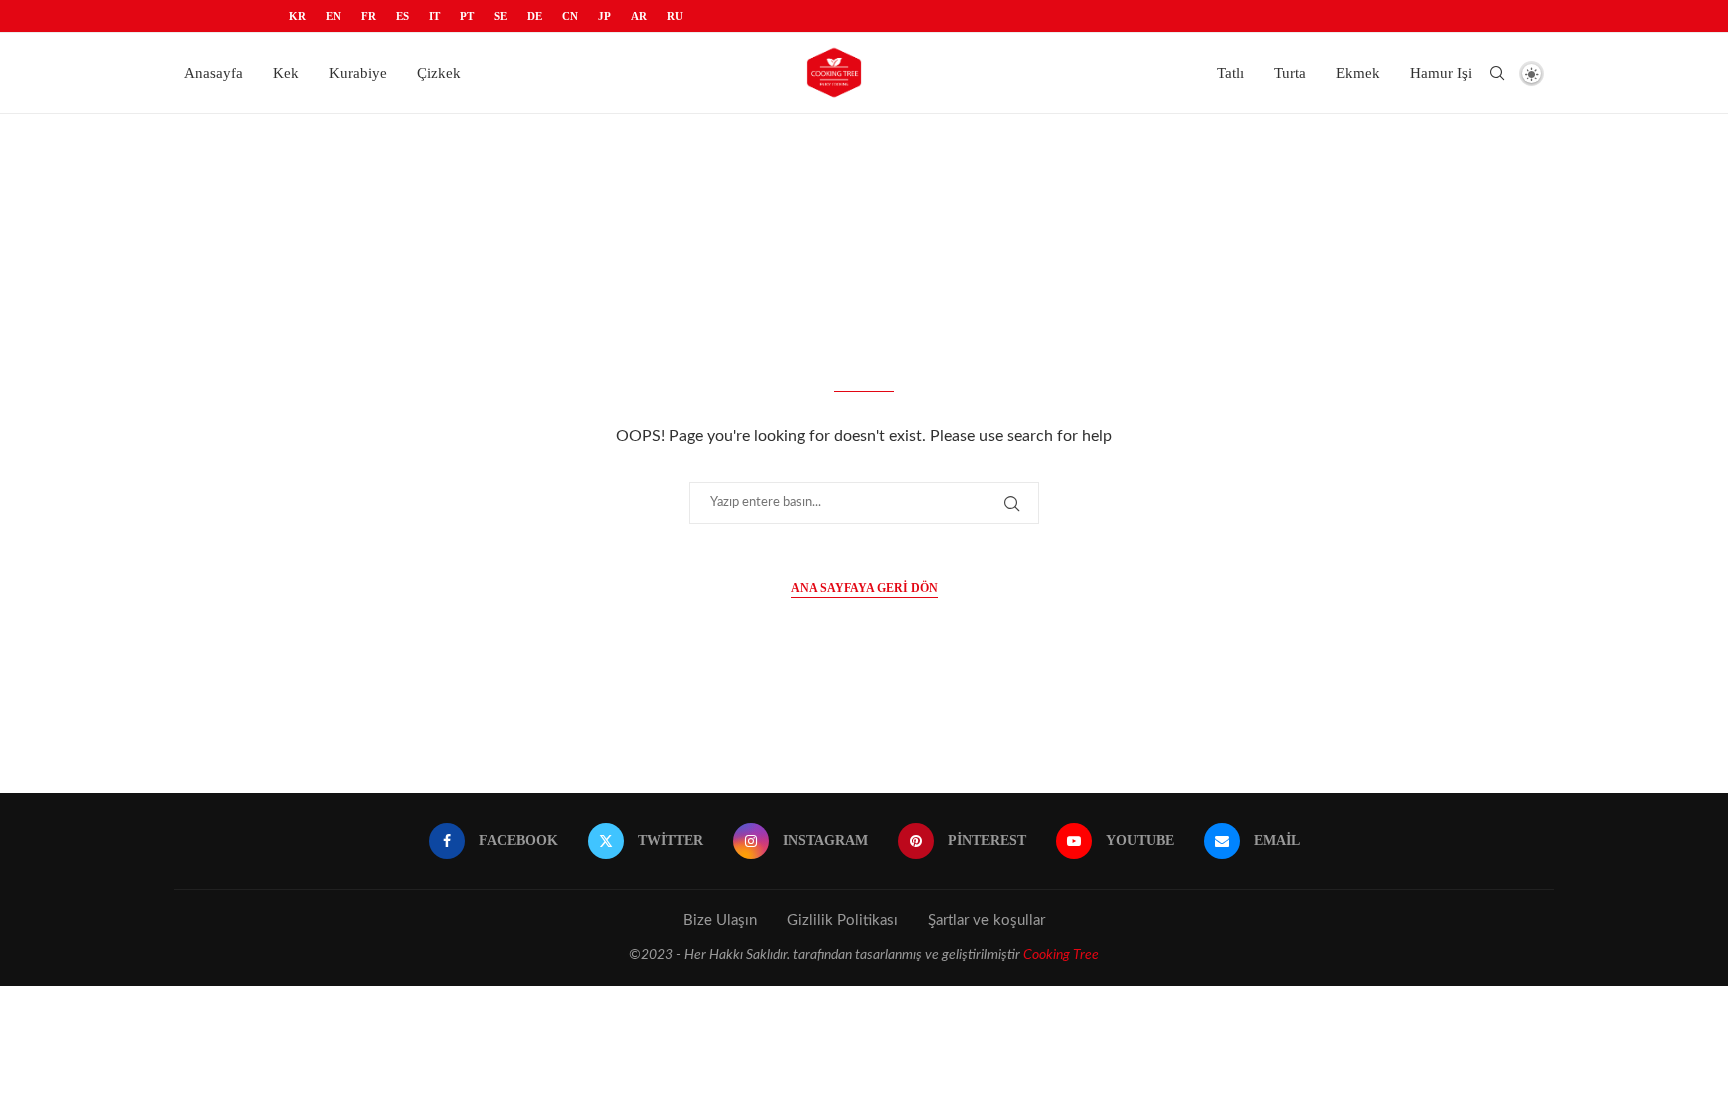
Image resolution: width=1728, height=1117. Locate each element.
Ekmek (1358, 73)
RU (675, 16)
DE (534, 16)
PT (467, 16)
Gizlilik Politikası (842, 920)
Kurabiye (358, 73)
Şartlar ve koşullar (986, 920)
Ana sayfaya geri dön (864, 588)
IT (434, 16)
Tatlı (1230, 73)
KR (297, 16)
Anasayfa (213, 73)
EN (333, 16)
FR (368, 16)
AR (639, 16)
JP (604, 16)
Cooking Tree (1061, 955)
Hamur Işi (1441, 73)
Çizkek (439, 73)
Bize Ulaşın (720, 920)
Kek (286, 73)
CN (570, 16)
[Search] (1497, 73)
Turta (1290, 73)
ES (402, 16)
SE (500, 16)
